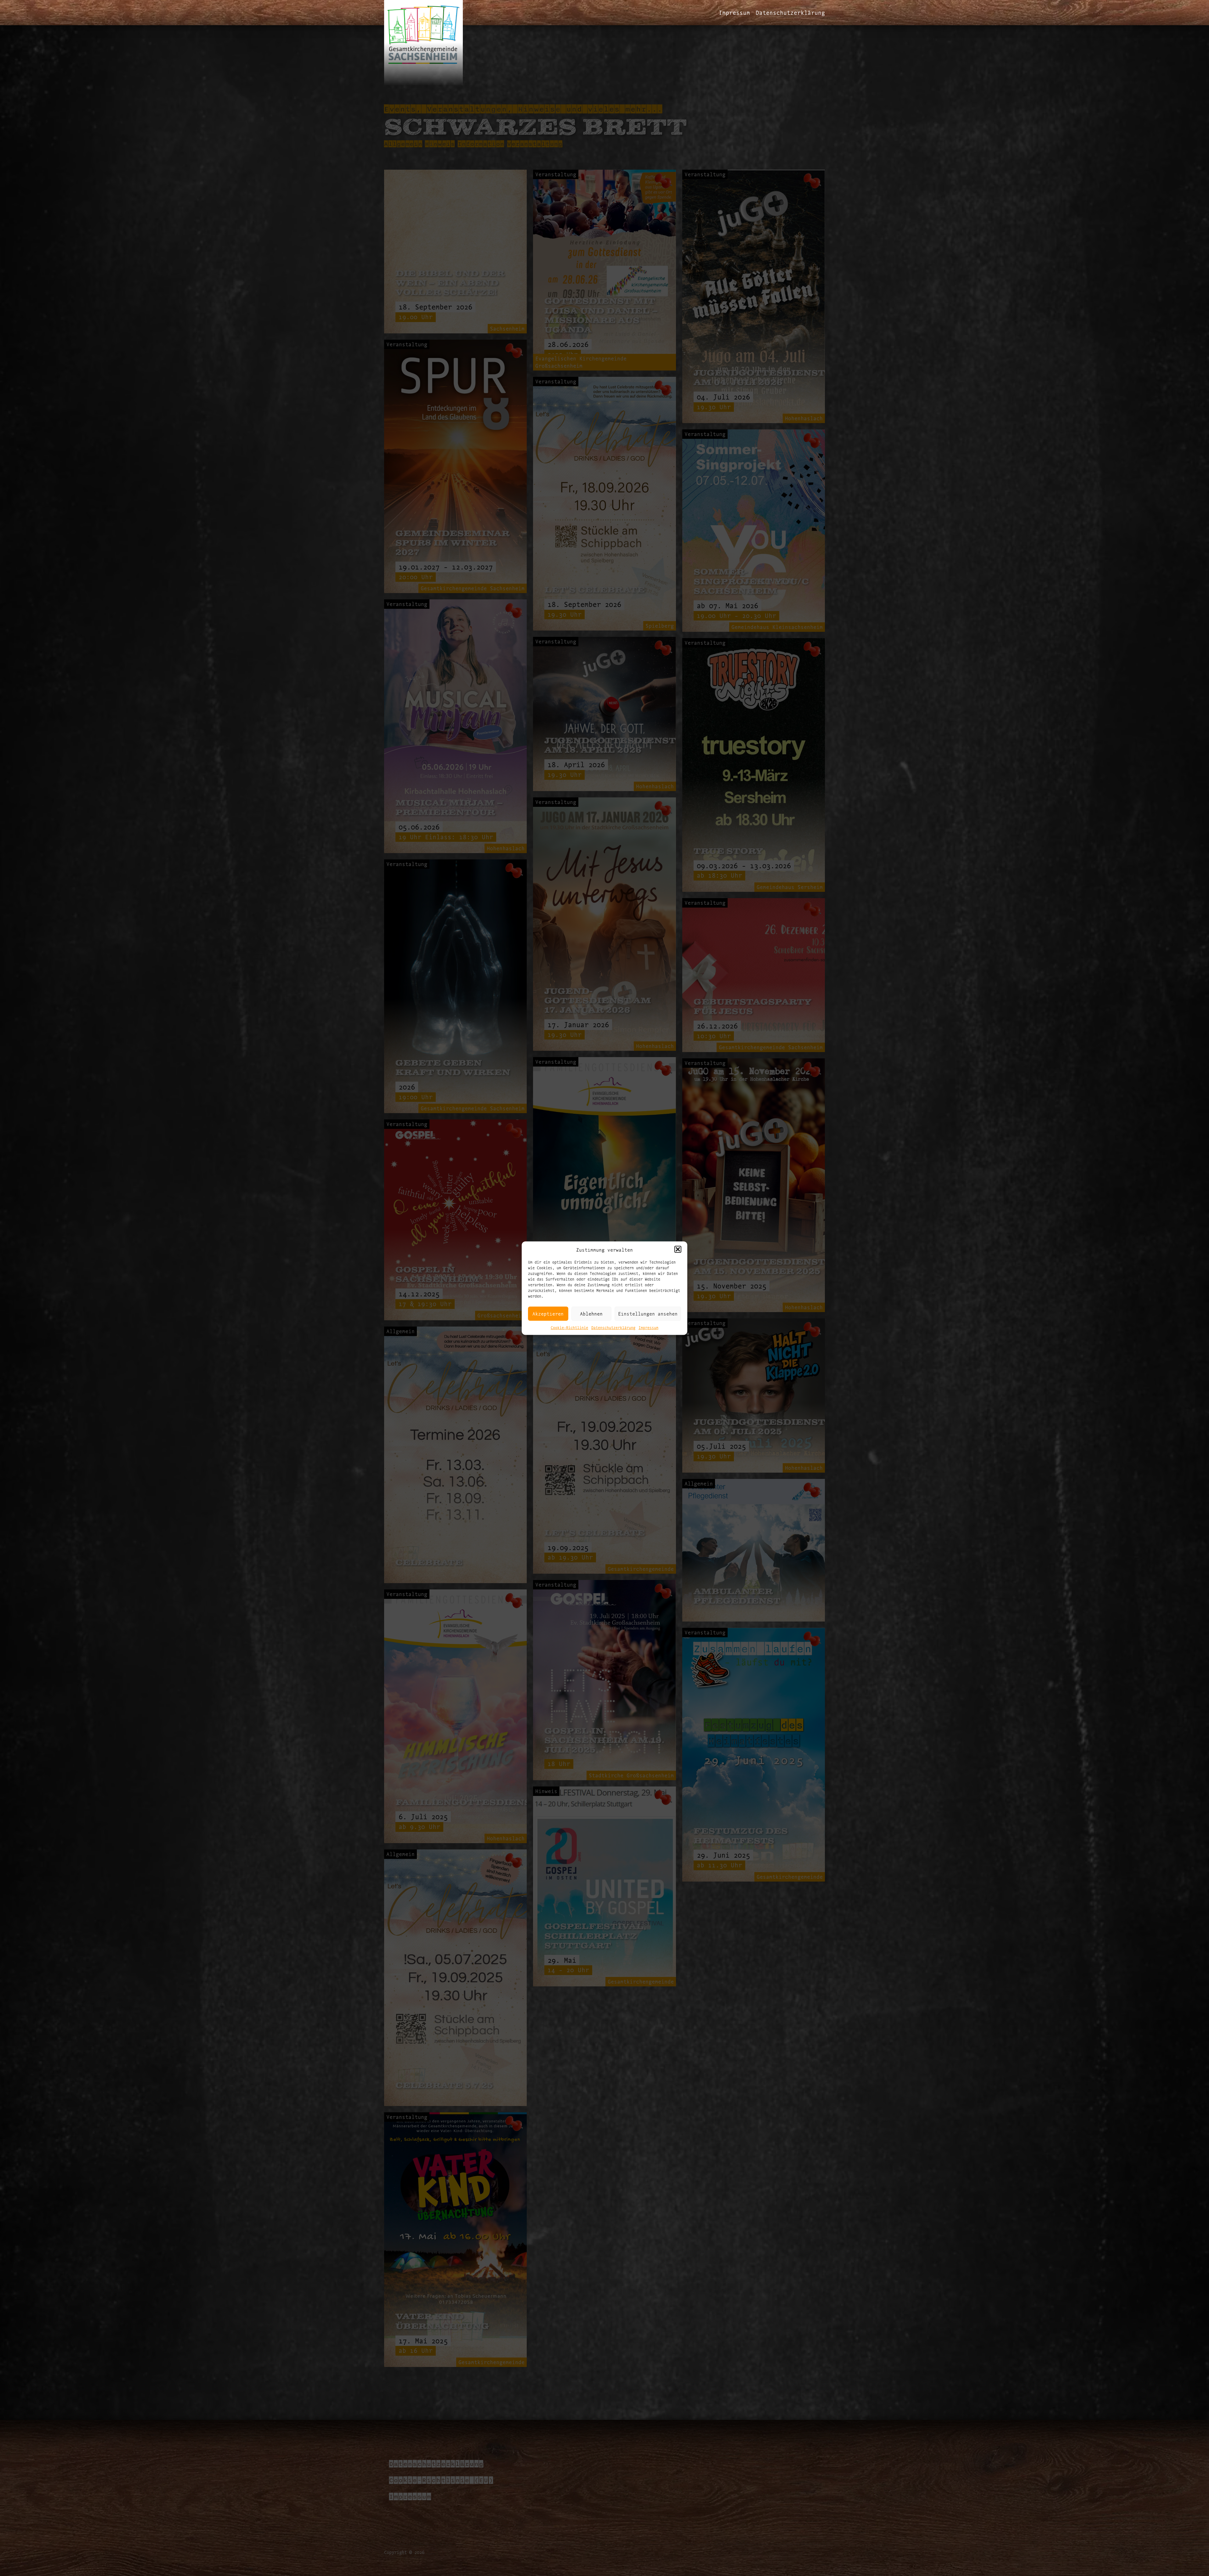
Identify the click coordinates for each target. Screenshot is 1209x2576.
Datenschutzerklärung (613, 1327)
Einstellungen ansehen (648, 1313)
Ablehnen (591, 1313)
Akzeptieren (548, 1313)
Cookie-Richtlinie (569, 1327)
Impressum (648, 1327)
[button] (678, 1249)
